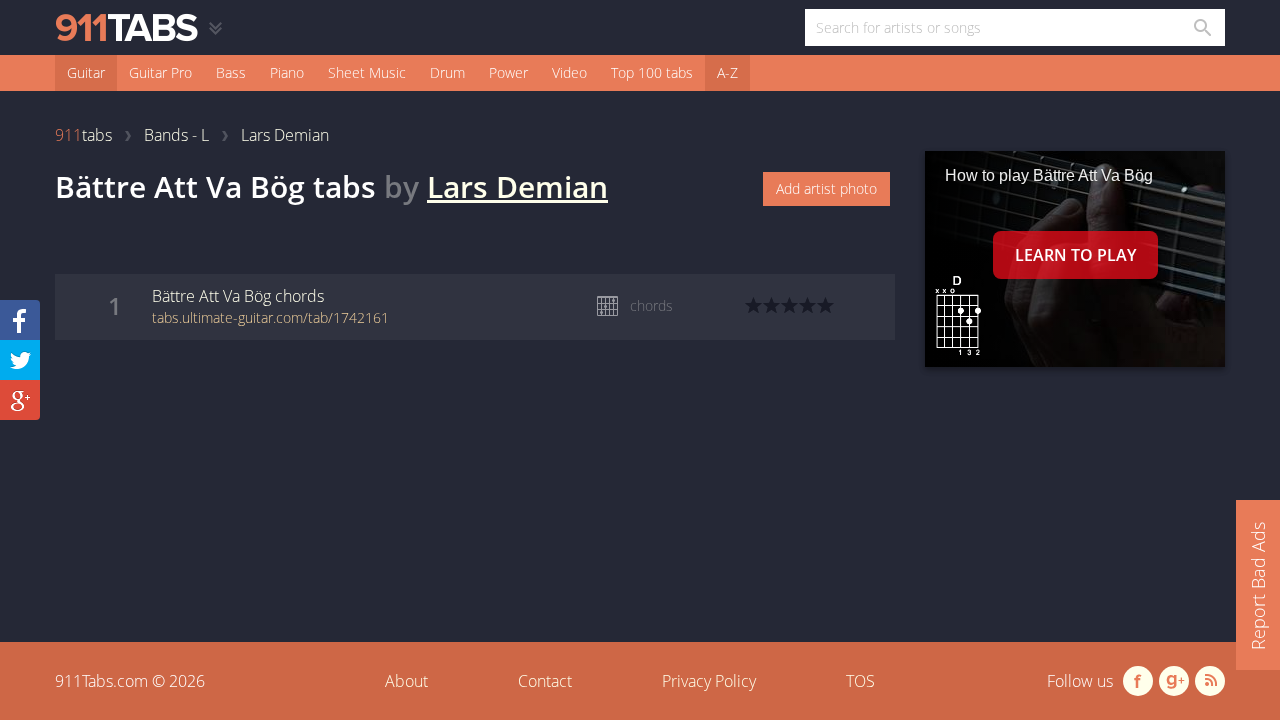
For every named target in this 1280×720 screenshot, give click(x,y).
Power (508, 72)
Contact (545, 681)
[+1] (20, 400)
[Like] (20, 320)
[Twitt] (20, 360)
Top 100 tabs (652, 72)
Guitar (86, 72)
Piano (287, 72)
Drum (447, 72)
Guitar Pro (160, 72)
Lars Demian (517, 186)
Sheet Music (367, 72)
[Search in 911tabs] (1201, 27)
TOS (860, 681)
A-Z (727, 72)
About (406, 681)
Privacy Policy (709, 681)
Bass (231, 72)
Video (569, 72)
